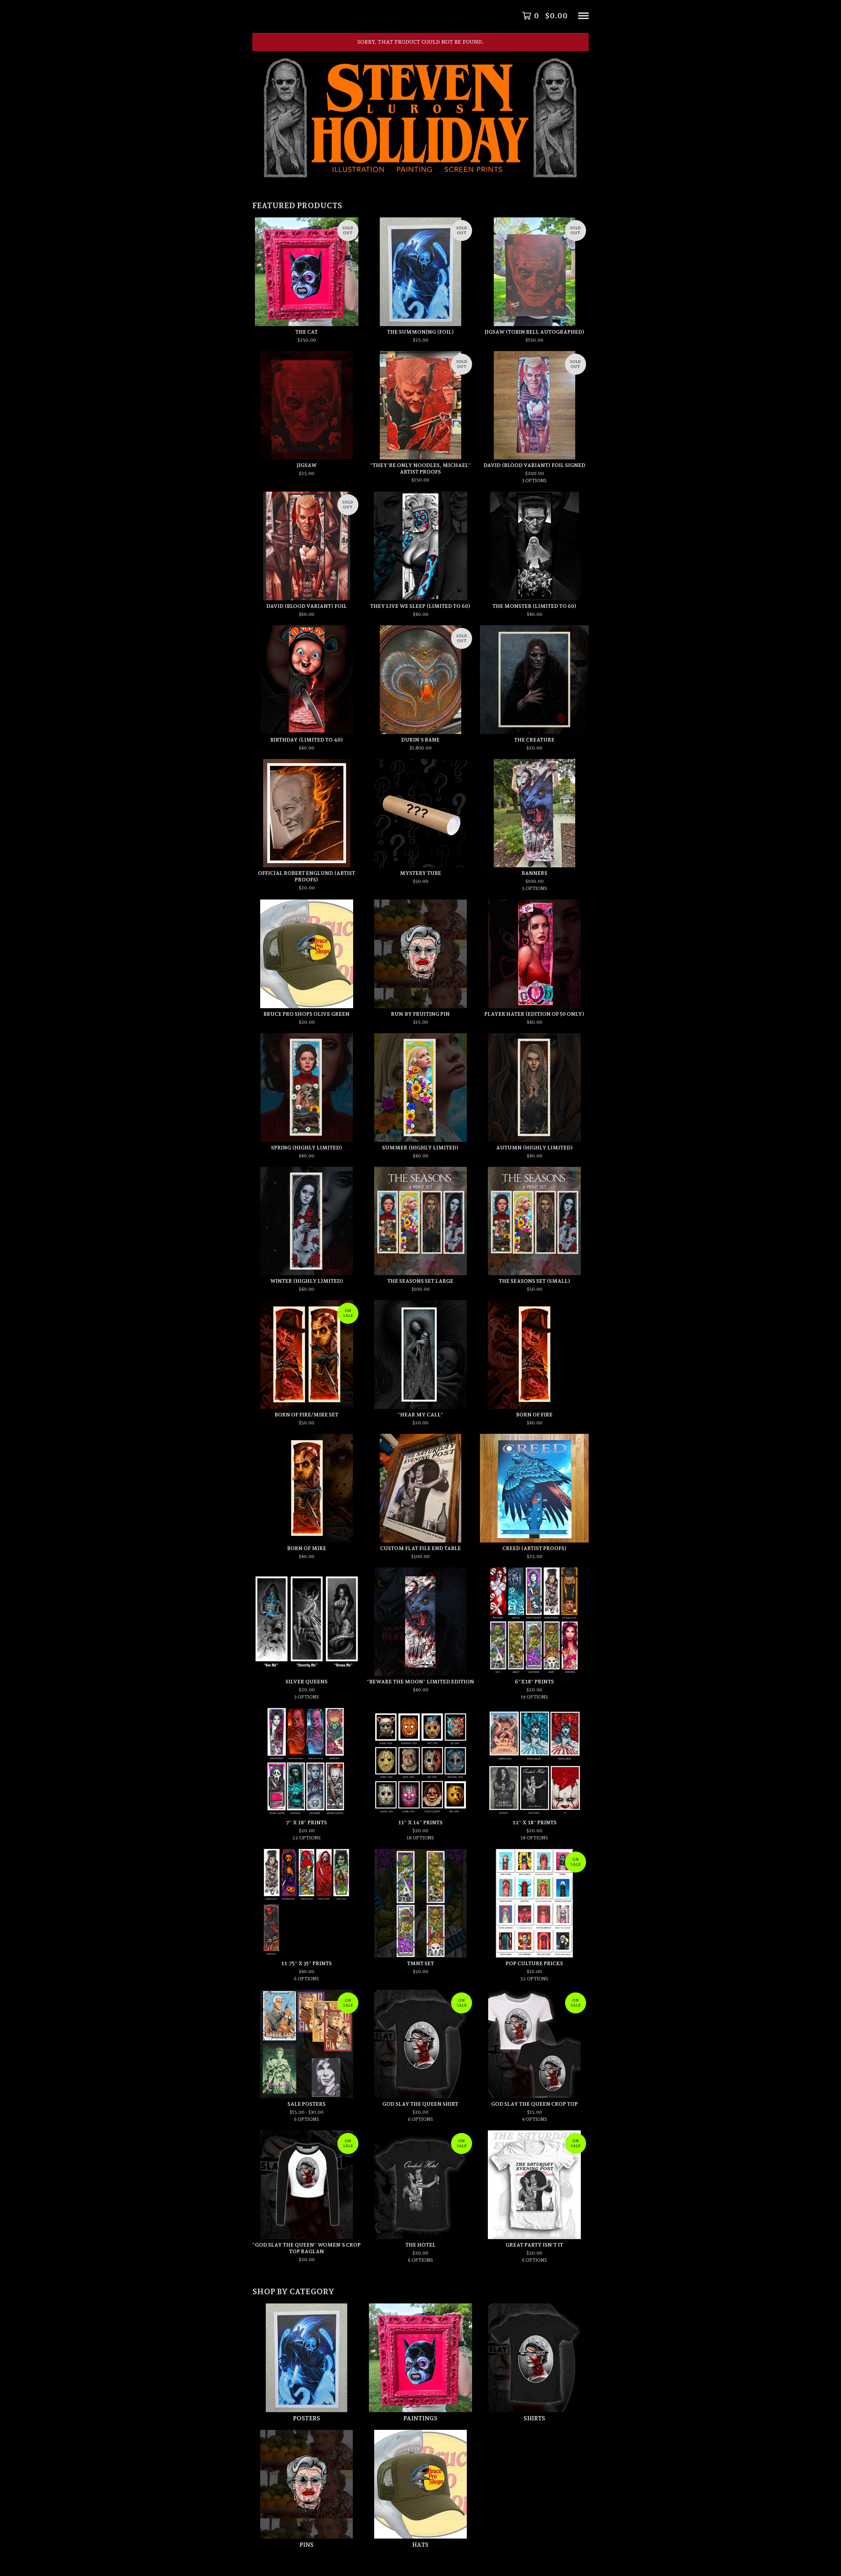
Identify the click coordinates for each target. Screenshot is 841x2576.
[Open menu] (583, 16)
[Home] (420, 16)
